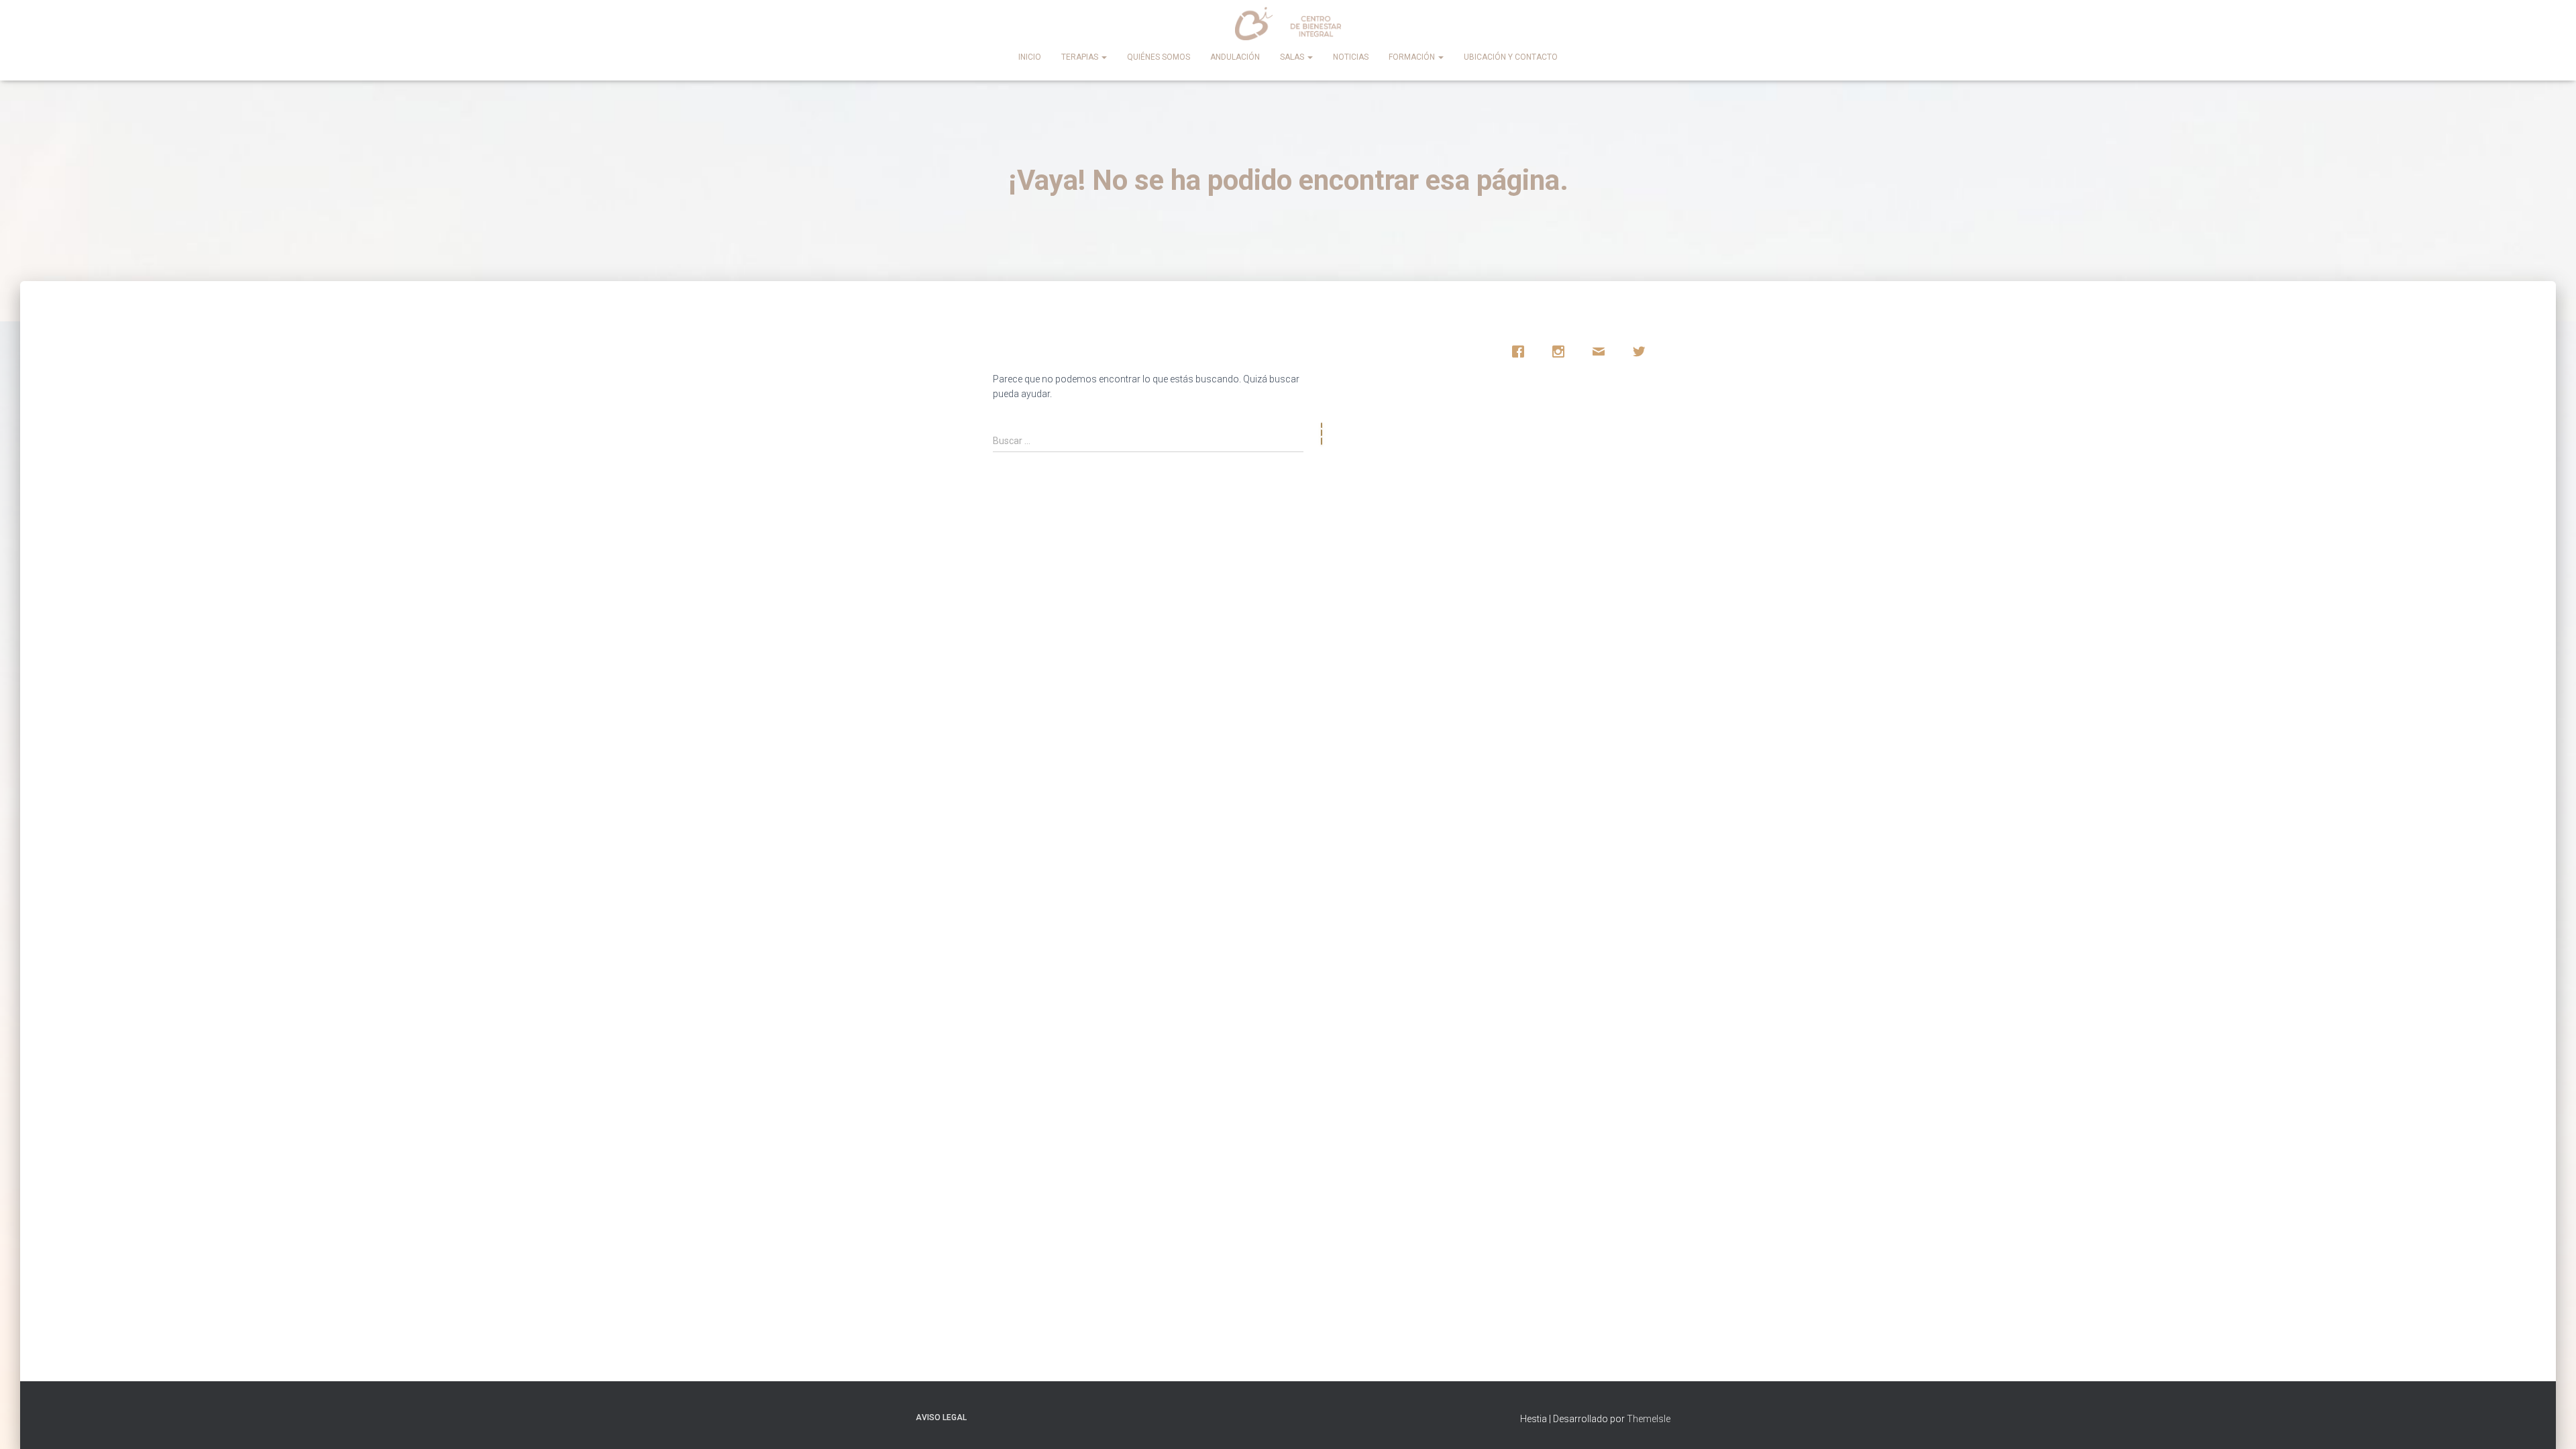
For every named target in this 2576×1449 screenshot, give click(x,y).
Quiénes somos (1159, 57)
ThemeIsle (1649, 1419)
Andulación (1235, 57)
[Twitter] (1642, 352)
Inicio (1030, 57)
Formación (1413, 57)
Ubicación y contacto (1511, 57)
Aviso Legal (941, 1417)
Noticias (1351, 57)
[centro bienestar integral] (1288, 23)
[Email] (1602, 352)
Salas (1293, 57)
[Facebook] (1521, 352)
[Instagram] (1562, 352)
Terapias (1081, 57)
